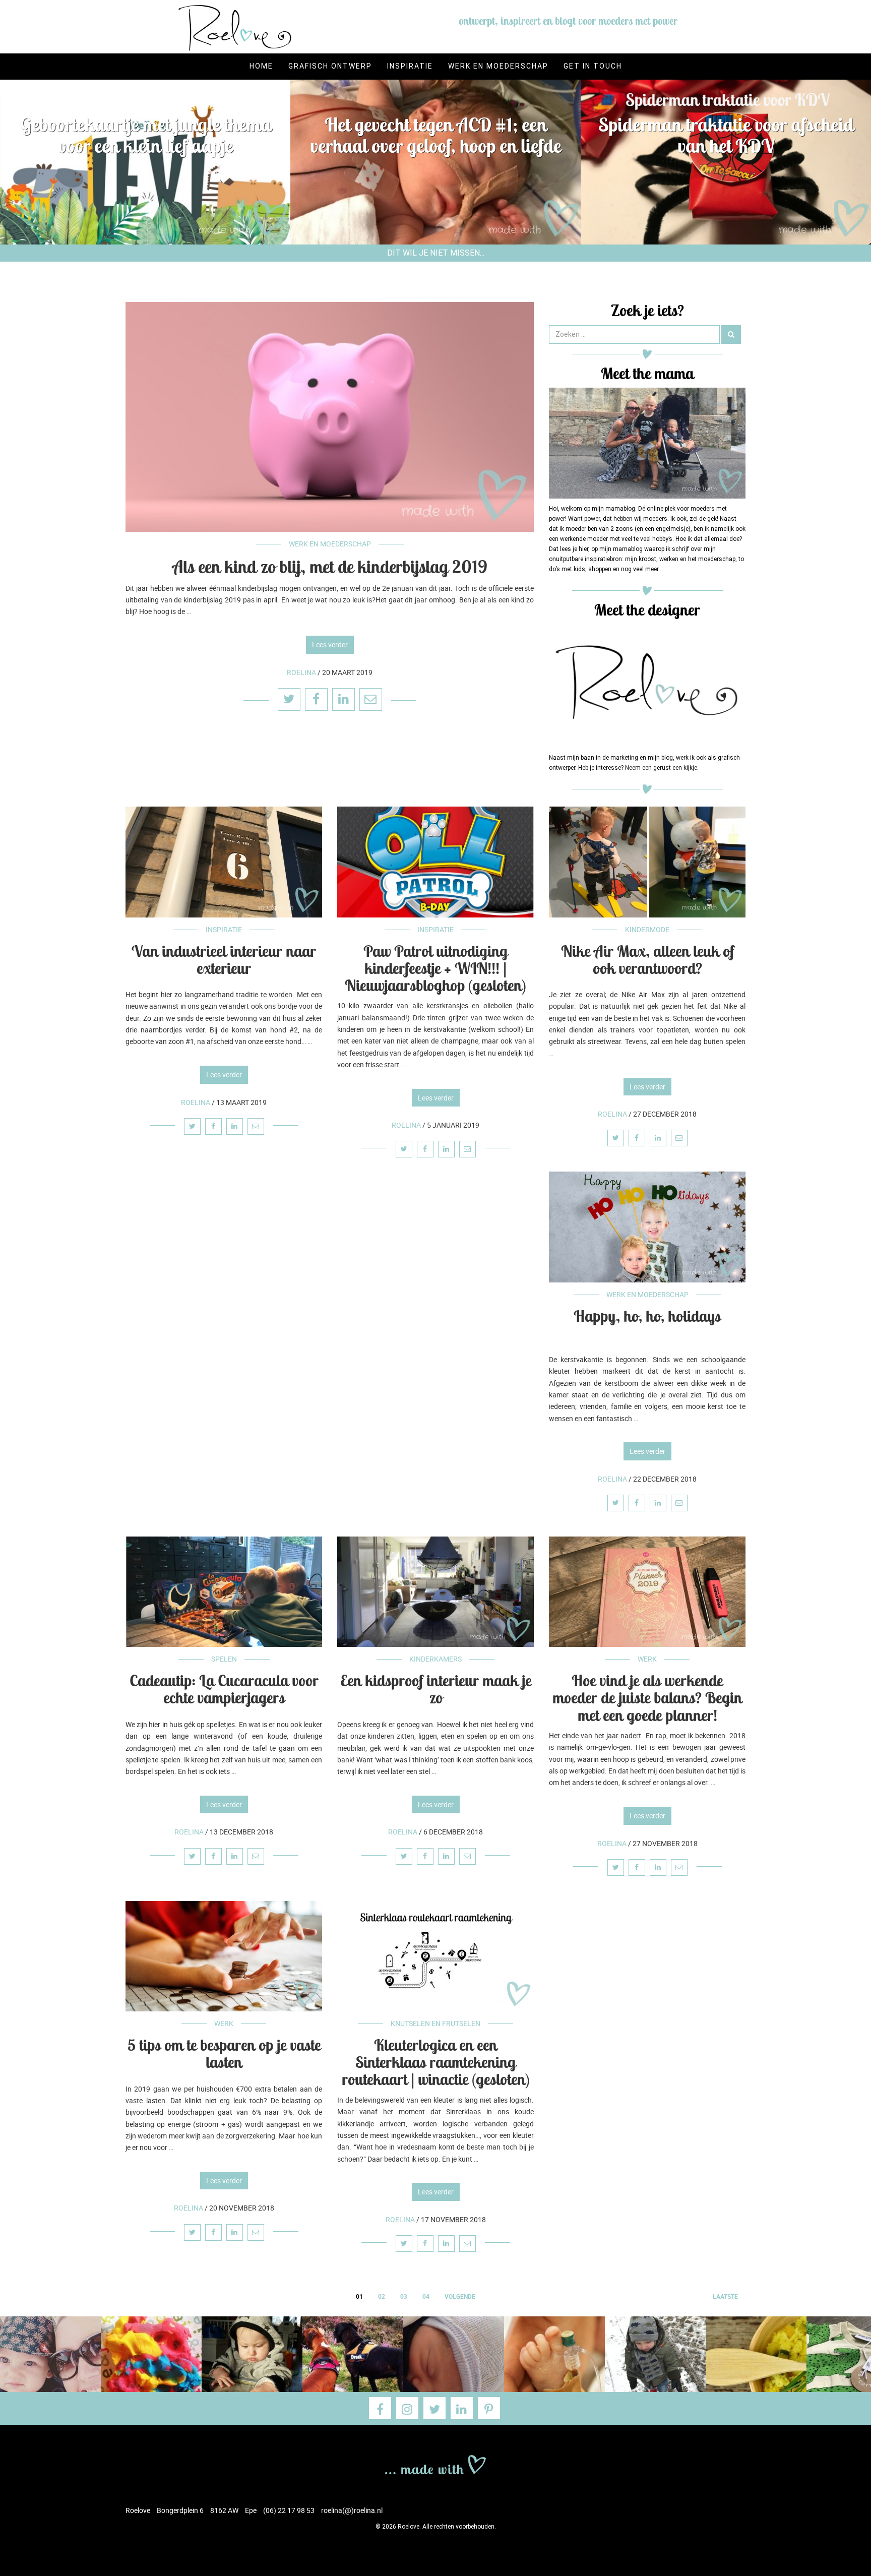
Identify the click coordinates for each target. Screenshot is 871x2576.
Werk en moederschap (498, 66)
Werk (647, 1659)
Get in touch (593, 66)
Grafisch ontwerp (330, 66)
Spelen (224, 1659)
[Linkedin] (462, 2408)
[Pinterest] (489, 2408)
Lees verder (330, 645)
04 (426, 2296)
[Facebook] (380, 2408)
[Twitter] (434, 2408)
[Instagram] (407, 2408)
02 (382, 2296)
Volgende (460, 2296)
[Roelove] (435, 2464)
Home (261, 66)
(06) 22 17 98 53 (289, 2510)
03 (404, 2296)
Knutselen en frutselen (435, 2023)
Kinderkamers (435, 1659)
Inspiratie (410, 66)
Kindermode (647, 929)
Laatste (725, 2296)
